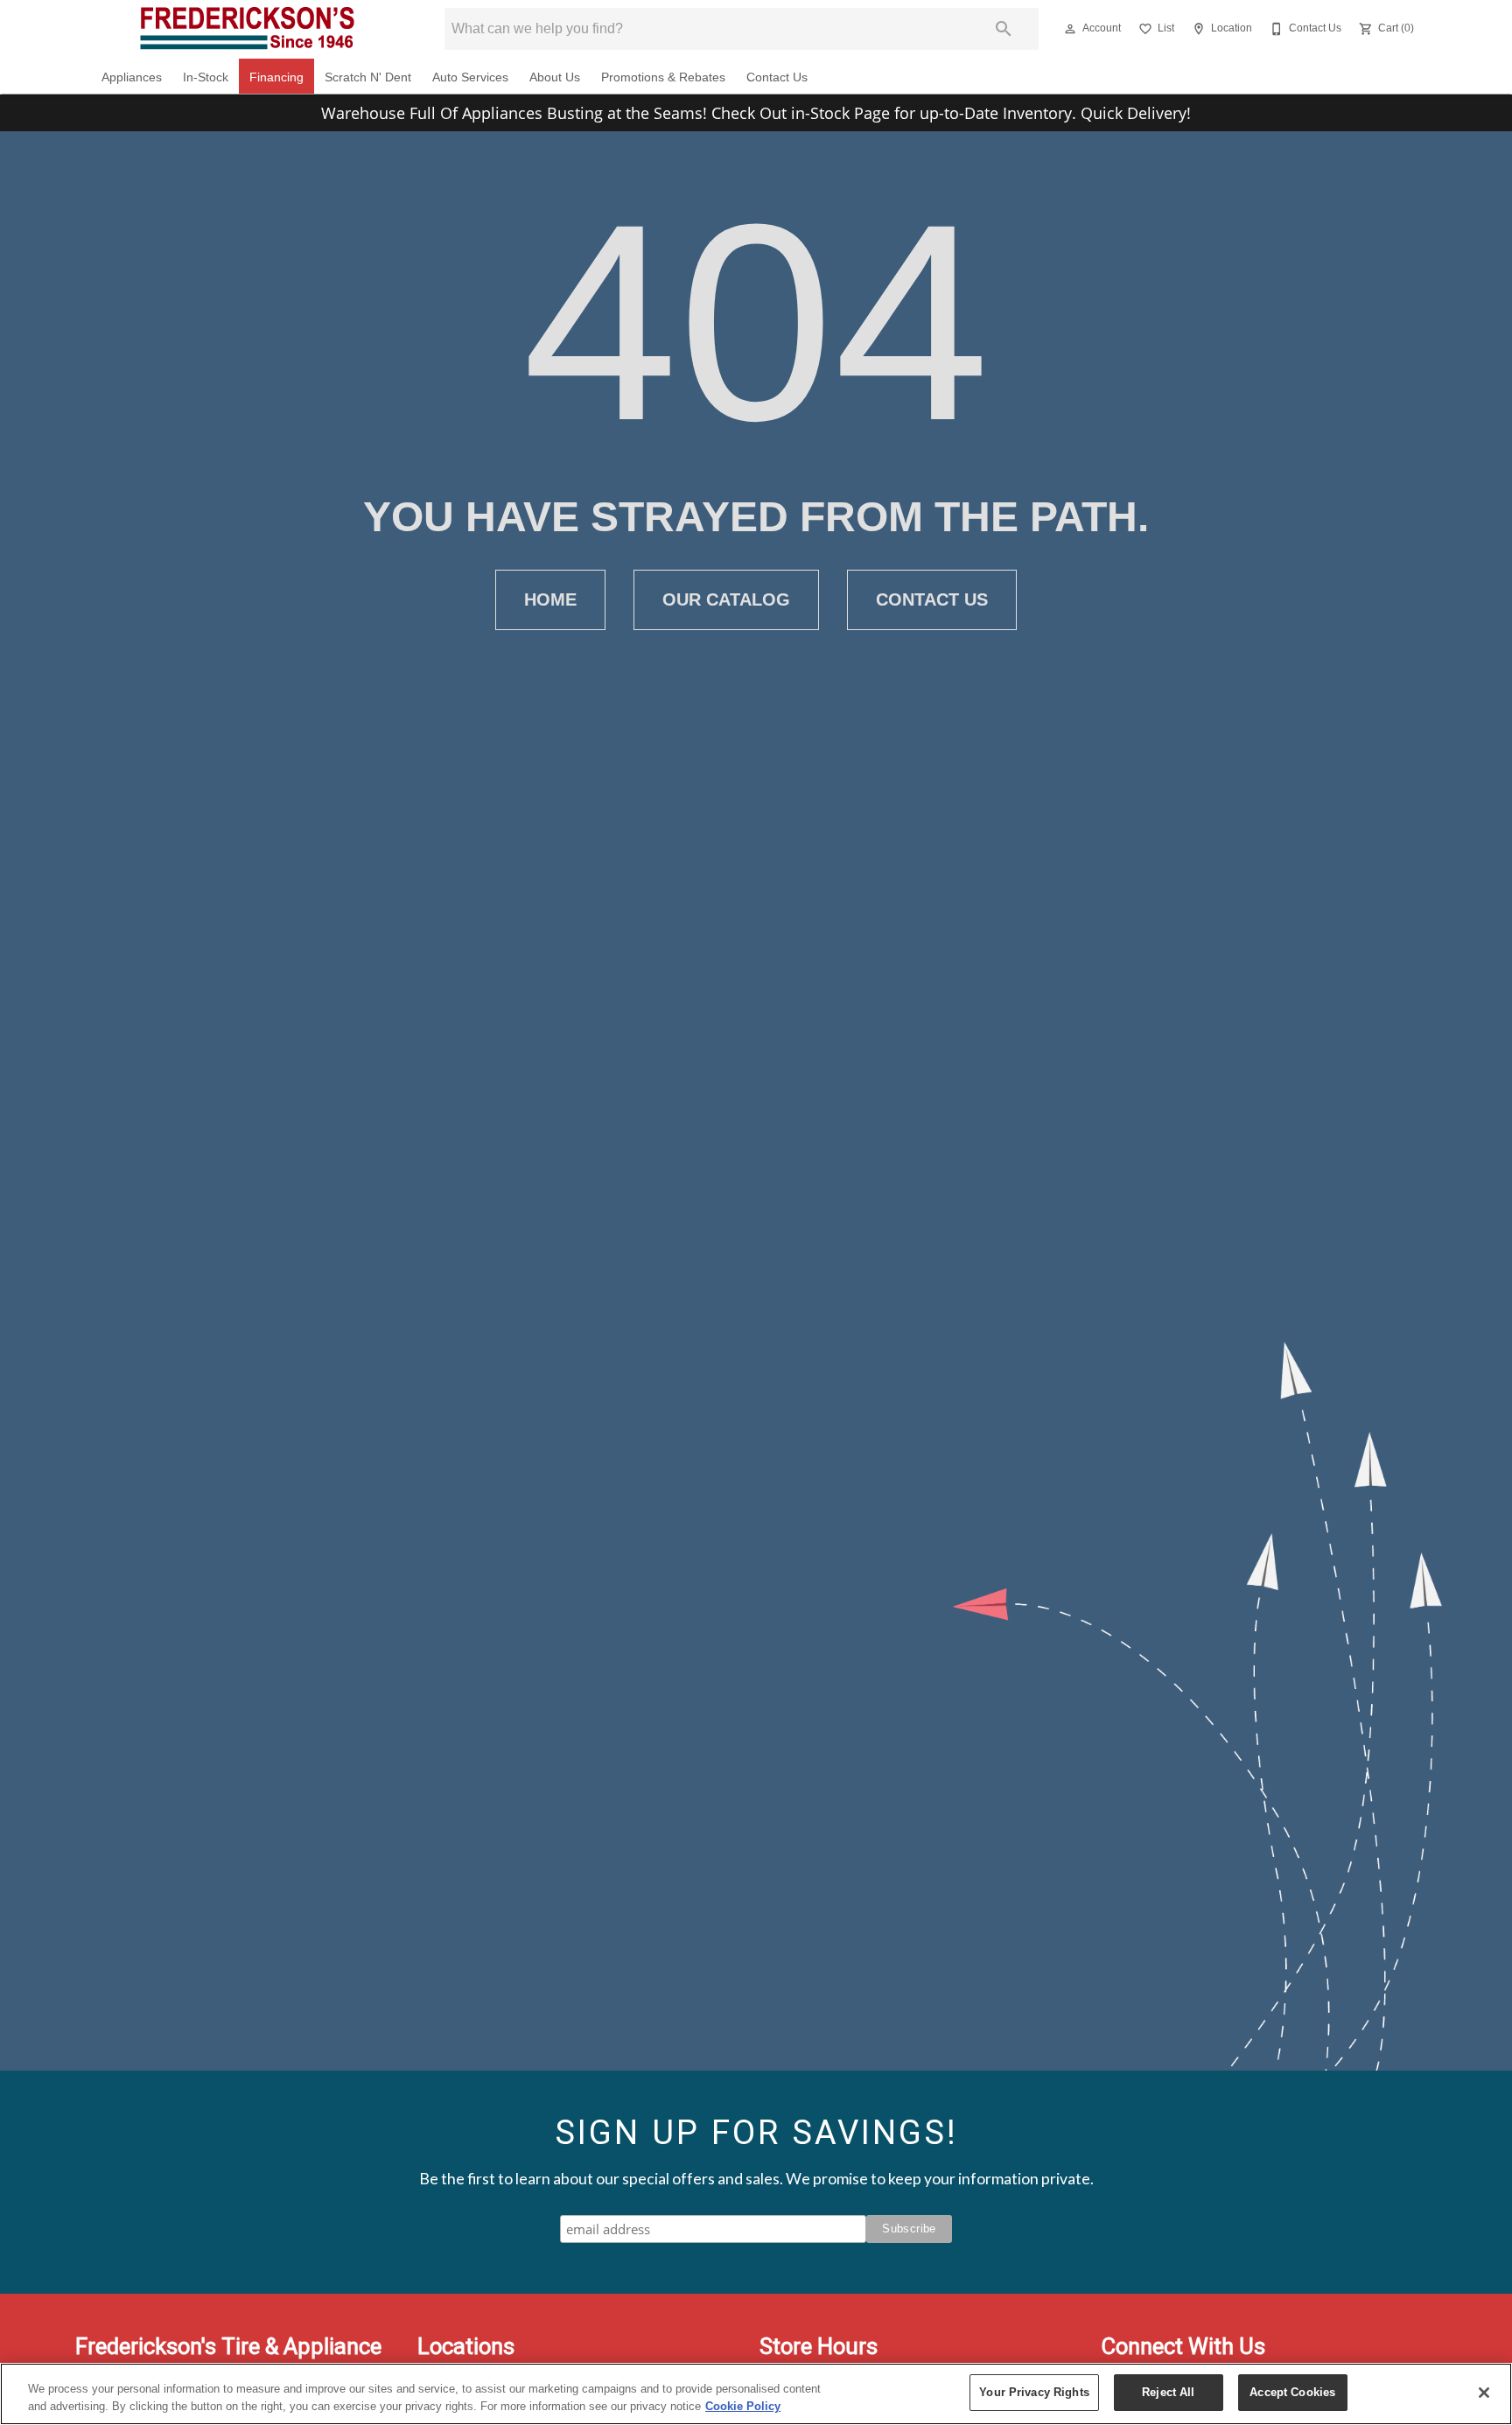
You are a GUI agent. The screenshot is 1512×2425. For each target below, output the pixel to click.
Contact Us (777, 77)
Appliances (132, 77)
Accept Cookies (1292, 2392)
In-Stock (206, 77)
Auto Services (470, 77)
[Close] (1484, 2393)
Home (550, 599)
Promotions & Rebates (663, 77)
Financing (276, 77)
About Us (555, 77)
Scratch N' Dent (368, 77)
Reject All (1168, 2392)
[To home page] (247, 29)
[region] (756, 2394)
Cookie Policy (743, 2406)
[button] (1070, 29)
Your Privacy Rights (1034, 2392)
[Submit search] (1004, 29)
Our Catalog (726, 599)
